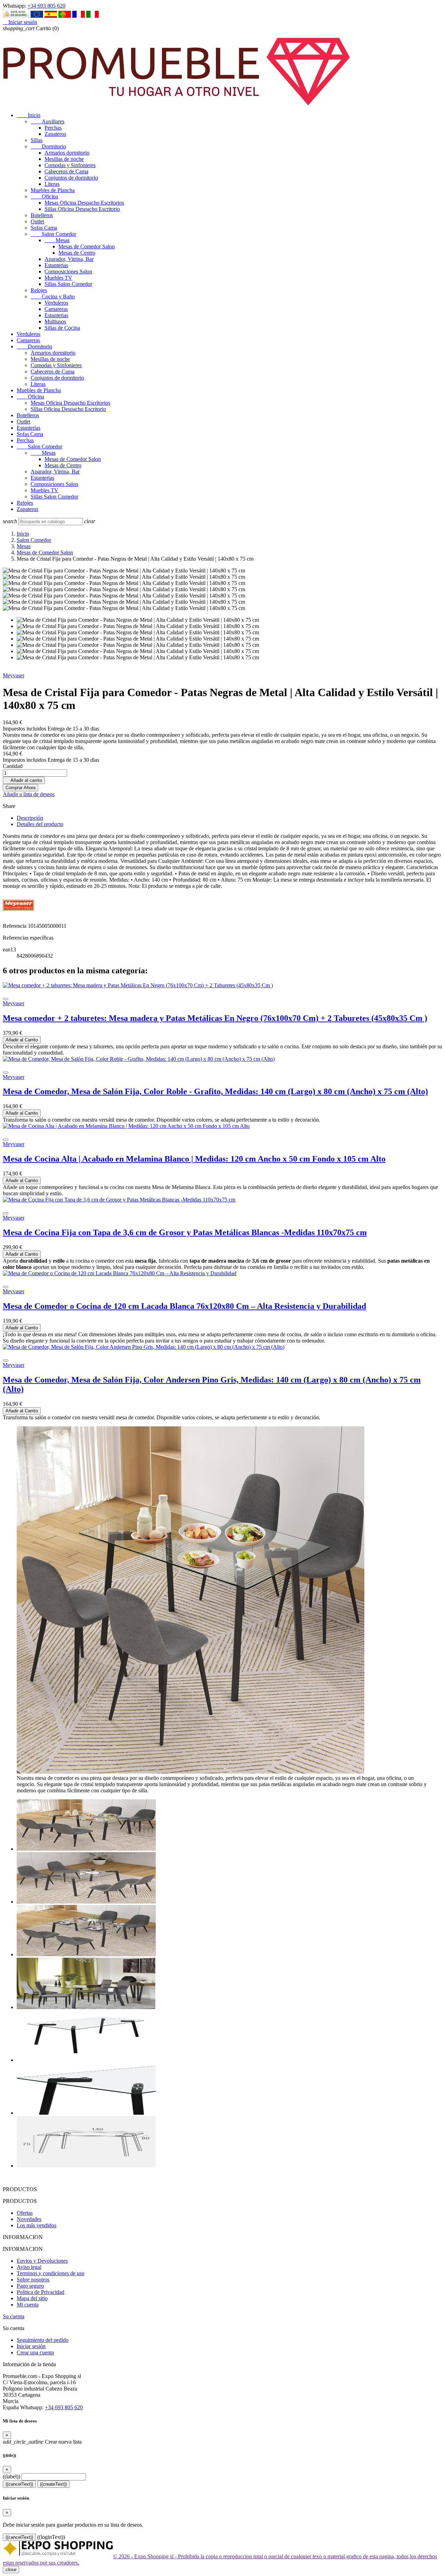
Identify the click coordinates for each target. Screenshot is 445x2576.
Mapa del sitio (32, 2298)
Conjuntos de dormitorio (71, 178)
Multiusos (55, 321)
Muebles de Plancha (53, 190)
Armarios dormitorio (67, 153)
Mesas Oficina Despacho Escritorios (84, 203)
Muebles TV (58, 278)
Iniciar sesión (31, 2346)
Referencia (15, 926)
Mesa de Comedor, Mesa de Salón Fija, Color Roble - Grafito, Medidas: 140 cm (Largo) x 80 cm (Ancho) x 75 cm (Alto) (215, 1091)
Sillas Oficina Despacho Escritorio (82, 209)
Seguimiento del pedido (43, 2340)
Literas (52, 184)
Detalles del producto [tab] (40, 824)
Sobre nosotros (33, 2280)
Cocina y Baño (53, 296)
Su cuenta (14, 2316)
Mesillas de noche (64, 159)
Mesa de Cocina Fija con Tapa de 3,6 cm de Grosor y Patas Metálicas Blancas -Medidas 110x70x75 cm (185, 1232)
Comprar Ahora (21, 788)
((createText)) (53, 2484)
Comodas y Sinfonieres (70, 165)
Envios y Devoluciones (42, 2261)
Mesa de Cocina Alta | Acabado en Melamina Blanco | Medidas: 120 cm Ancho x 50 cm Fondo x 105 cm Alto (194, 1159)
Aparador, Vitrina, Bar (69, 259)
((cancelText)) (19, 2484)
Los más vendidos (37, 2225)
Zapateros (55, 134)
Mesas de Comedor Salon (87, 246)
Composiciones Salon (68, 271)
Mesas (57, 240)
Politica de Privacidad (41, 2292)
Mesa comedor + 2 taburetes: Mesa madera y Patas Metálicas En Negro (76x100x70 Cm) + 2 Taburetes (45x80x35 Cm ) (215, 1018)
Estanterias (56, 265)
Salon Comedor (53, 234)
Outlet (37, 221)
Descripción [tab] (30, 818)
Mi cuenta (28, 2305)
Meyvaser (14, 675)
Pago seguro (30, 2286)
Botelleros (42, 215)
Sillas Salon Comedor (68, 284)
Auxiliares (47, 121)
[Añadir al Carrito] (6, 999)
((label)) (11, 2476)
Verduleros (56, 303)
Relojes (39, 290)
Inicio (29, 115)
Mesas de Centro (77, 253)
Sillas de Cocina (62, 328)
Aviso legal (29, 2267)
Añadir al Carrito (22, 1040)
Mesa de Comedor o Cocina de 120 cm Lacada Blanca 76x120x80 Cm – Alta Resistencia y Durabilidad (184, 1306)
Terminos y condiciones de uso (51, 2273)
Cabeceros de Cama (66, 171)
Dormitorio (48, 146)
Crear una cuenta (35, 2352)
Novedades (29, 2219)
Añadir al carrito (24, 780)
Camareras (56, 309)
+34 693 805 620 (46, 6)
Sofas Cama (44, 228)
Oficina (44, 196)
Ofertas (25, 2213)
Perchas (53, 128)
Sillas (37, 140)
